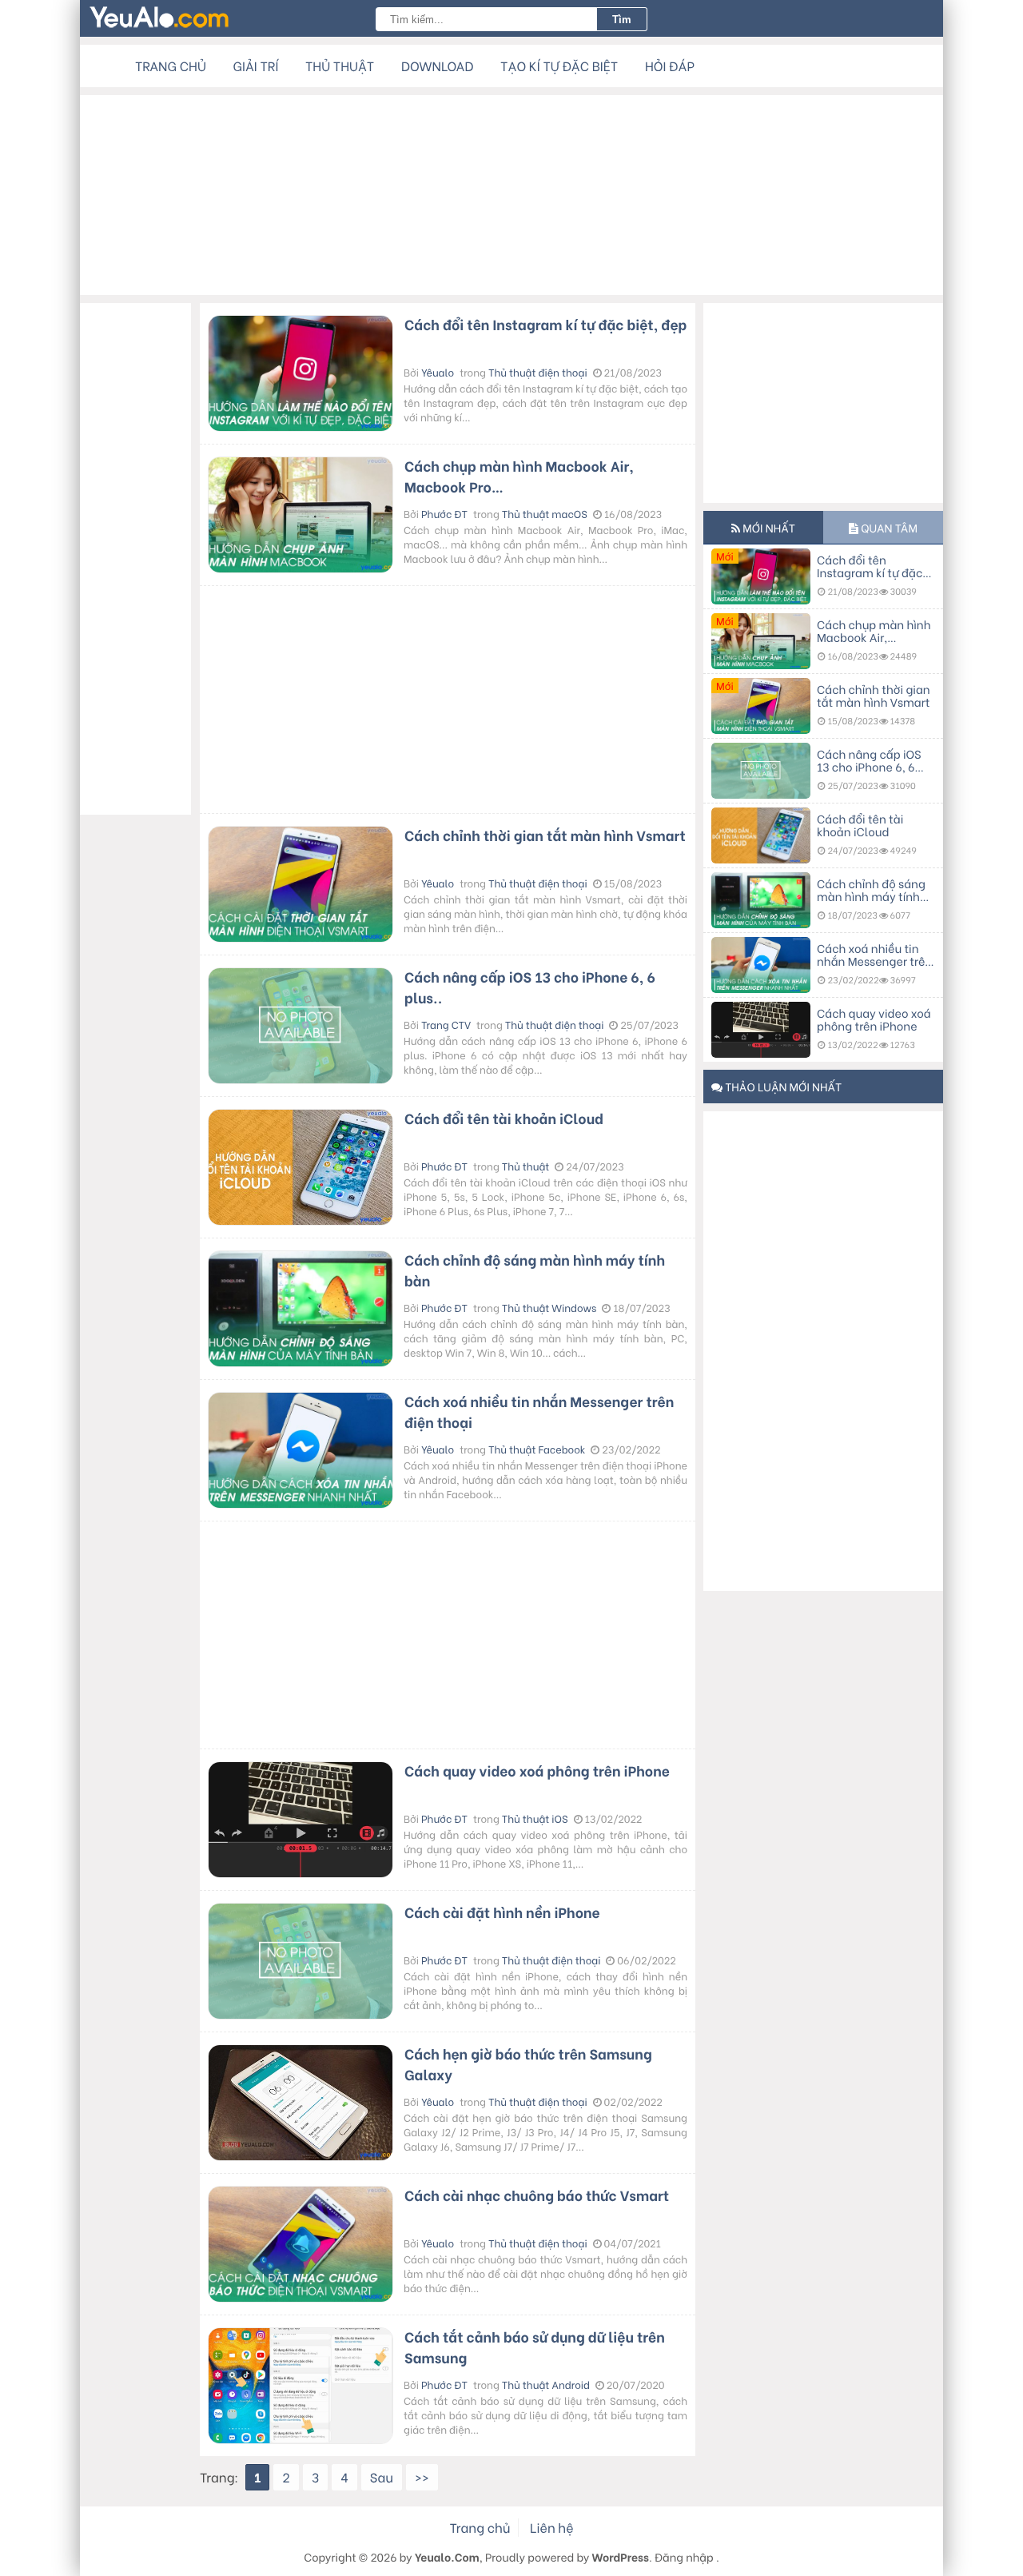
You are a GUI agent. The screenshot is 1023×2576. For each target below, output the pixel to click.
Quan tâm (888, 527)
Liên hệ (551, 2528)
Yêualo (438, 373)
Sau (382, 2477)
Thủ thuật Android (546, 2385)
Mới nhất (768, 527)
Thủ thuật (340, 66)
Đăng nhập (684, 2556)
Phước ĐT (444, 514)
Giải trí (256, 66)
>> (422, 2477)
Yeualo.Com (447, 2556)
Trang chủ (171, 66)
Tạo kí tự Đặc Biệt (559, 66)
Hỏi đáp (670, 66)
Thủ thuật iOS (535, 1819)
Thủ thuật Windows (549, 1308)
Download (437, 66)
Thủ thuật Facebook (537, 1449)
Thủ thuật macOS (545, 514)
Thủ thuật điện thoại (538, 373)
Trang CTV (446, 1025)
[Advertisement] (511, 195)
